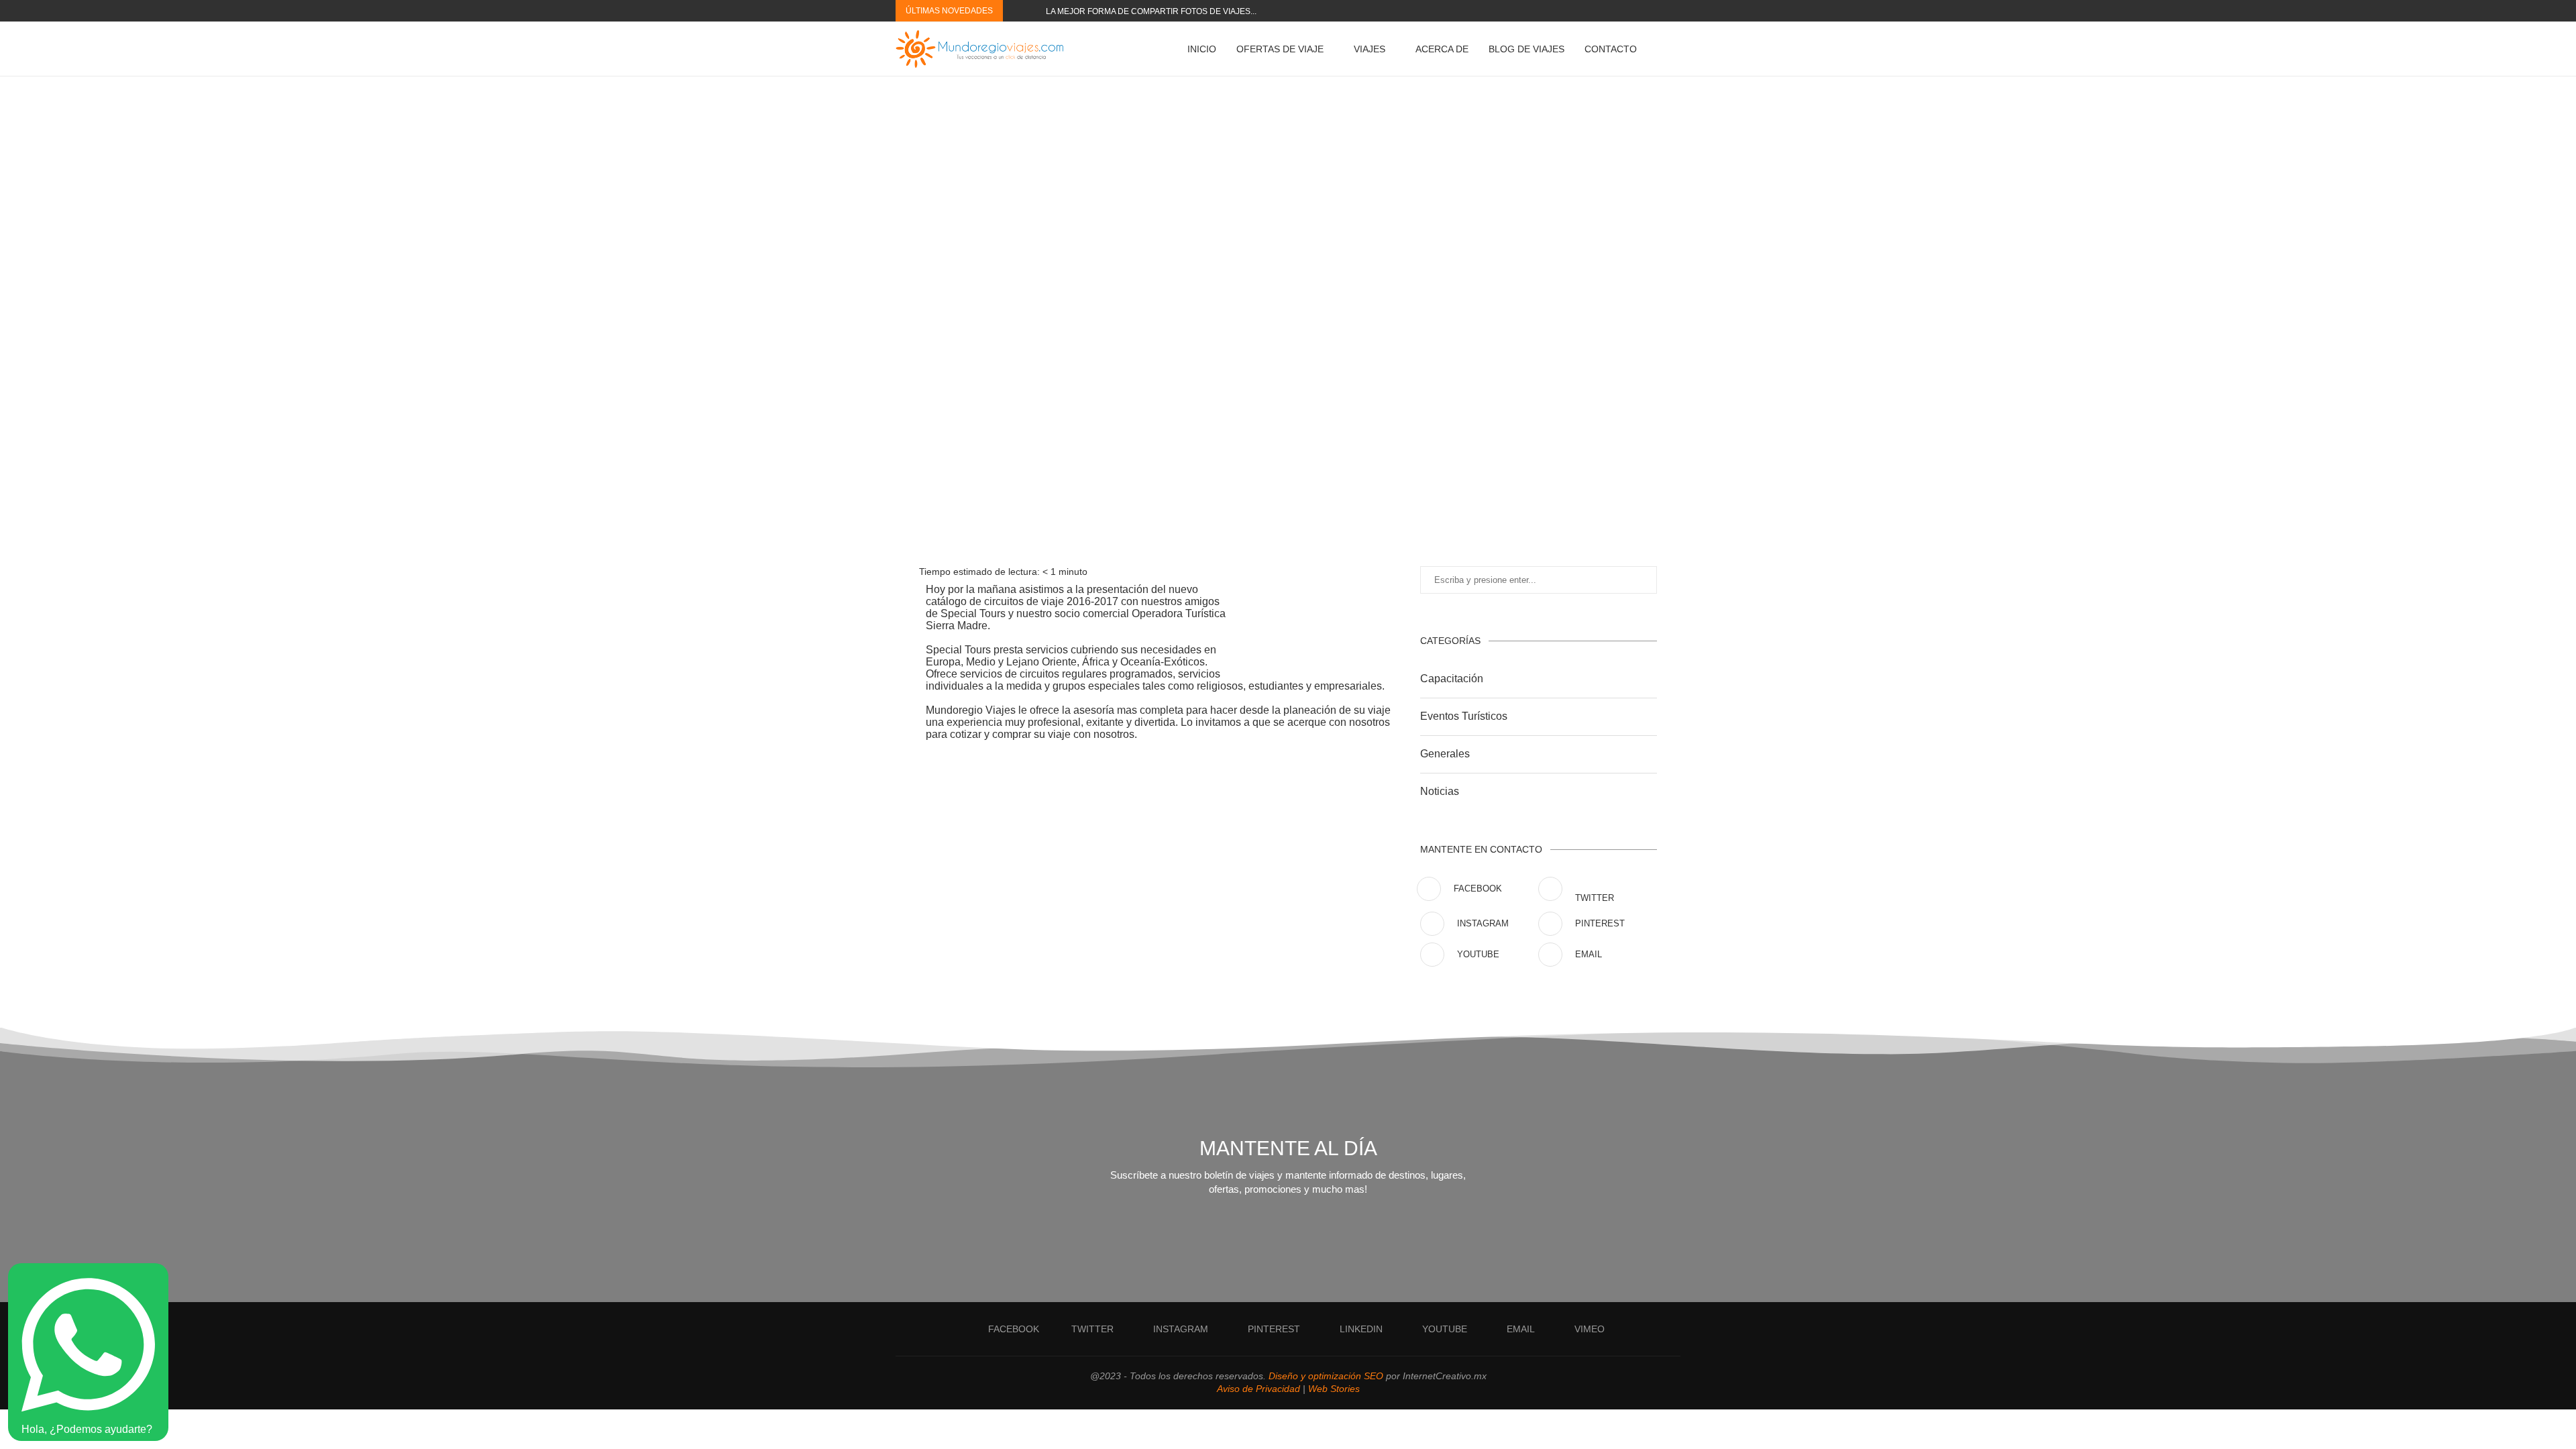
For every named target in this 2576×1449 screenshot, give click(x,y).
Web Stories (1334, 1389)
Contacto (1611, 49)
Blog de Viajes (1526, 49)
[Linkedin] (1622, 11)
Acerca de (1442, 49)
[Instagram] (1591, 11)
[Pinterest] (1607, 11)
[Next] (1033, 11)
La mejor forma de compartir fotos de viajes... (1151, 11)
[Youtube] (1638, 11)
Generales (1445, 754)
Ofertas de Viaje (1280, 49)
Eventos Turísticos (1464, 716)
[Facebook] (1576, 11)
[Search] (1674, 49)
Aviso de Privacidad (1258, 1389)
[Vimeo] (1668, 11)
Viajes (1370, 49)
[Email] (1653, 11)
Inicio (1202, 49)
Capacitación (1452, 679)
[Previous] (1016, 11)
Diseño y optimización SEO (1326, 1376)
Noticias (1440, 791)
